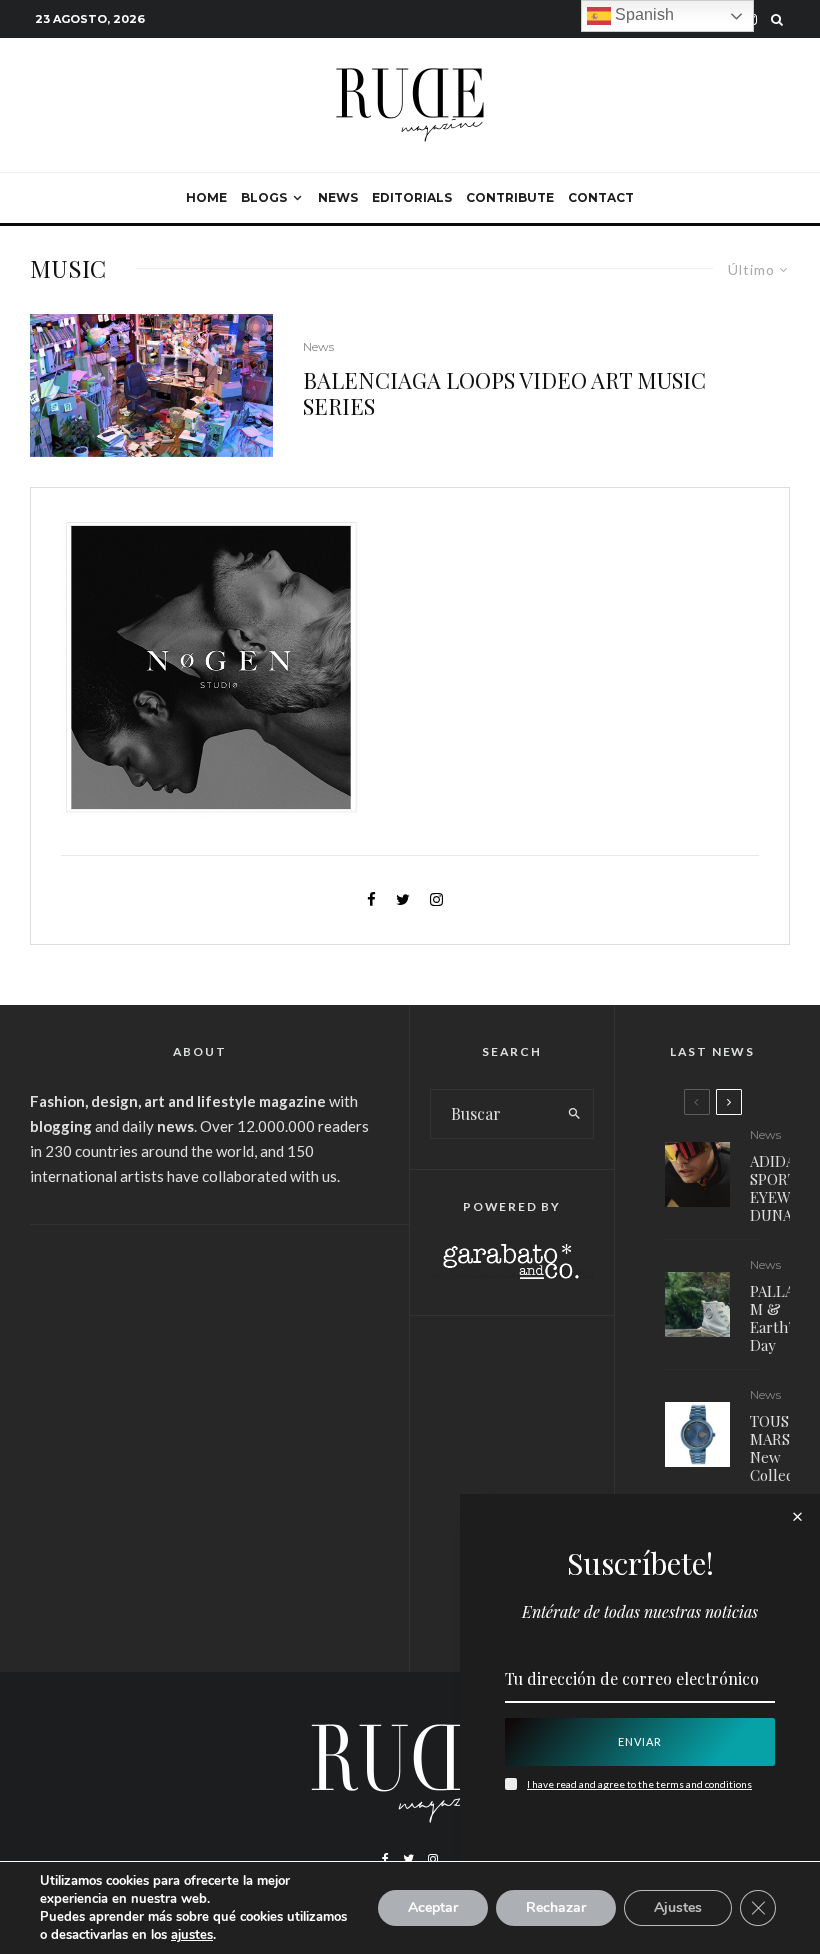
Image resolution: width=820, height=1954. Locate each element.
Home (206, 197)
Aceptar (433, 1907)
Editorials (412, 197)
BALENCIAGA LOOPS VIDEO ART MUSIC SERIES (504, 393)
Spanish (642, 14)
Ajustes (678, 1907)
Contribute (510, 197)
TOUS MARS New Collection (784, 1448)
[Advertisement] (199, 1395)
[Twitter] (408, 1859)
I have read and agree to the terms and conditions (639, 1784)
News (338, 197)
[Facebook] (385, 1859)
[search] (574, 1114)
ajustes (192, 1935)
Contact (601, 197)
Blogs (264, 197)
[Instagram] (433, 1859)
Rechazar (556, 1907)
